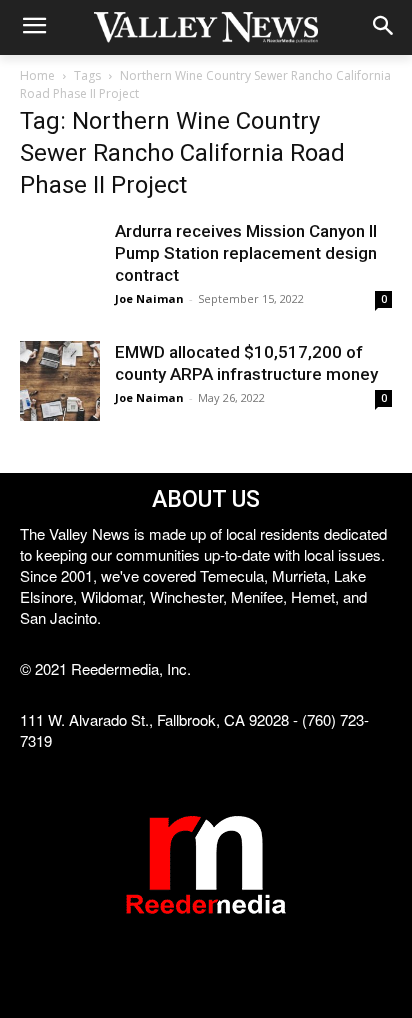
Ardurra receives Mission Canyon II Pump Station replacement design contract (246, 253)
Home (37, 75)
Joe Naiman (149, 298)
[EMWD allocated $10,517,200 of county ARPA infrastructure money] (60, 381)
